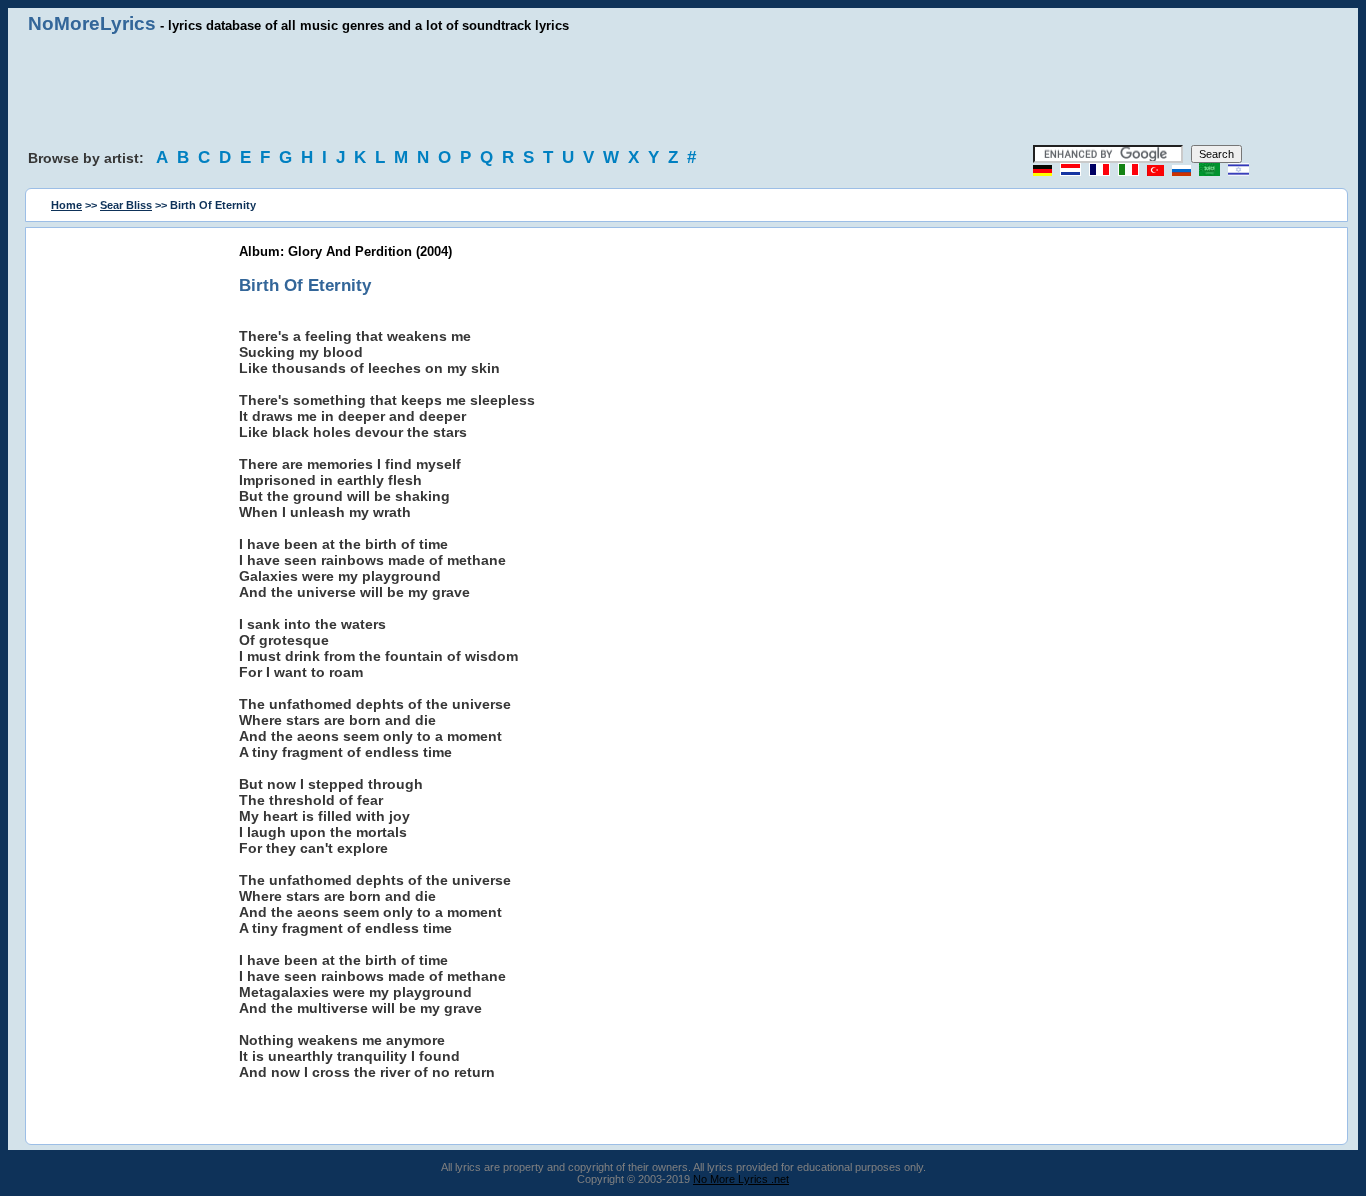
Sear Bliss (126, 205)
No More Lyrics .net (741, 1179)
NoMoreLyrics (92, 23)
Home (66, 205)
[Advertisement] (683, 90)
